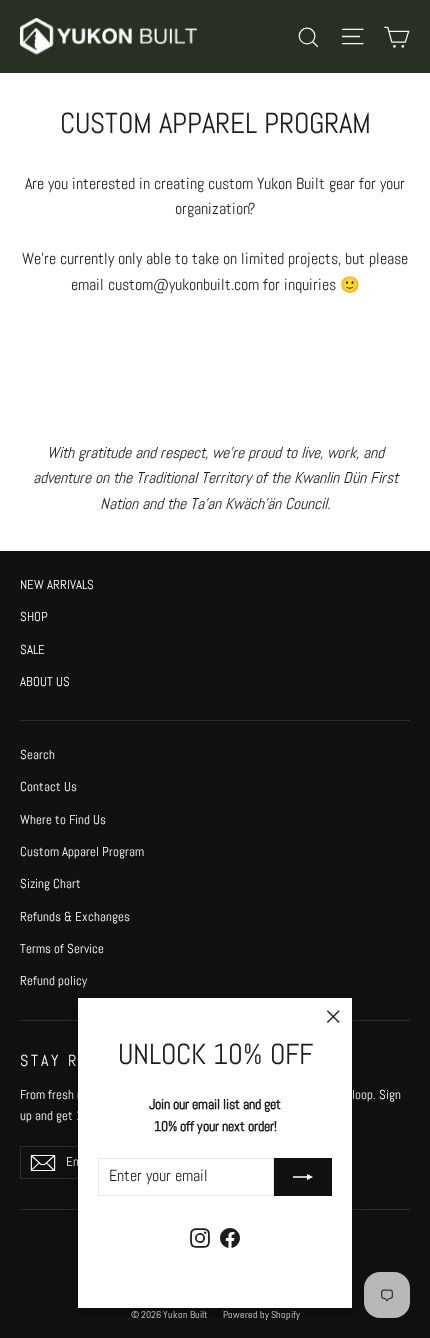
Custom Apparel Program (82, 851)
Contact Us (48, 786)
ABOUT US (45, 681)
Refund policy (53, 980)
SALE (32, 649)
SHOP (34, 616)
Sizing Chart (50, 883)
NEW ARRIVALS (57, 584)
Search (37, 754)
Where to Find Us (63, 819)
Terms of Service (62, 948)
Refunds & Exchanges (75, 916)
